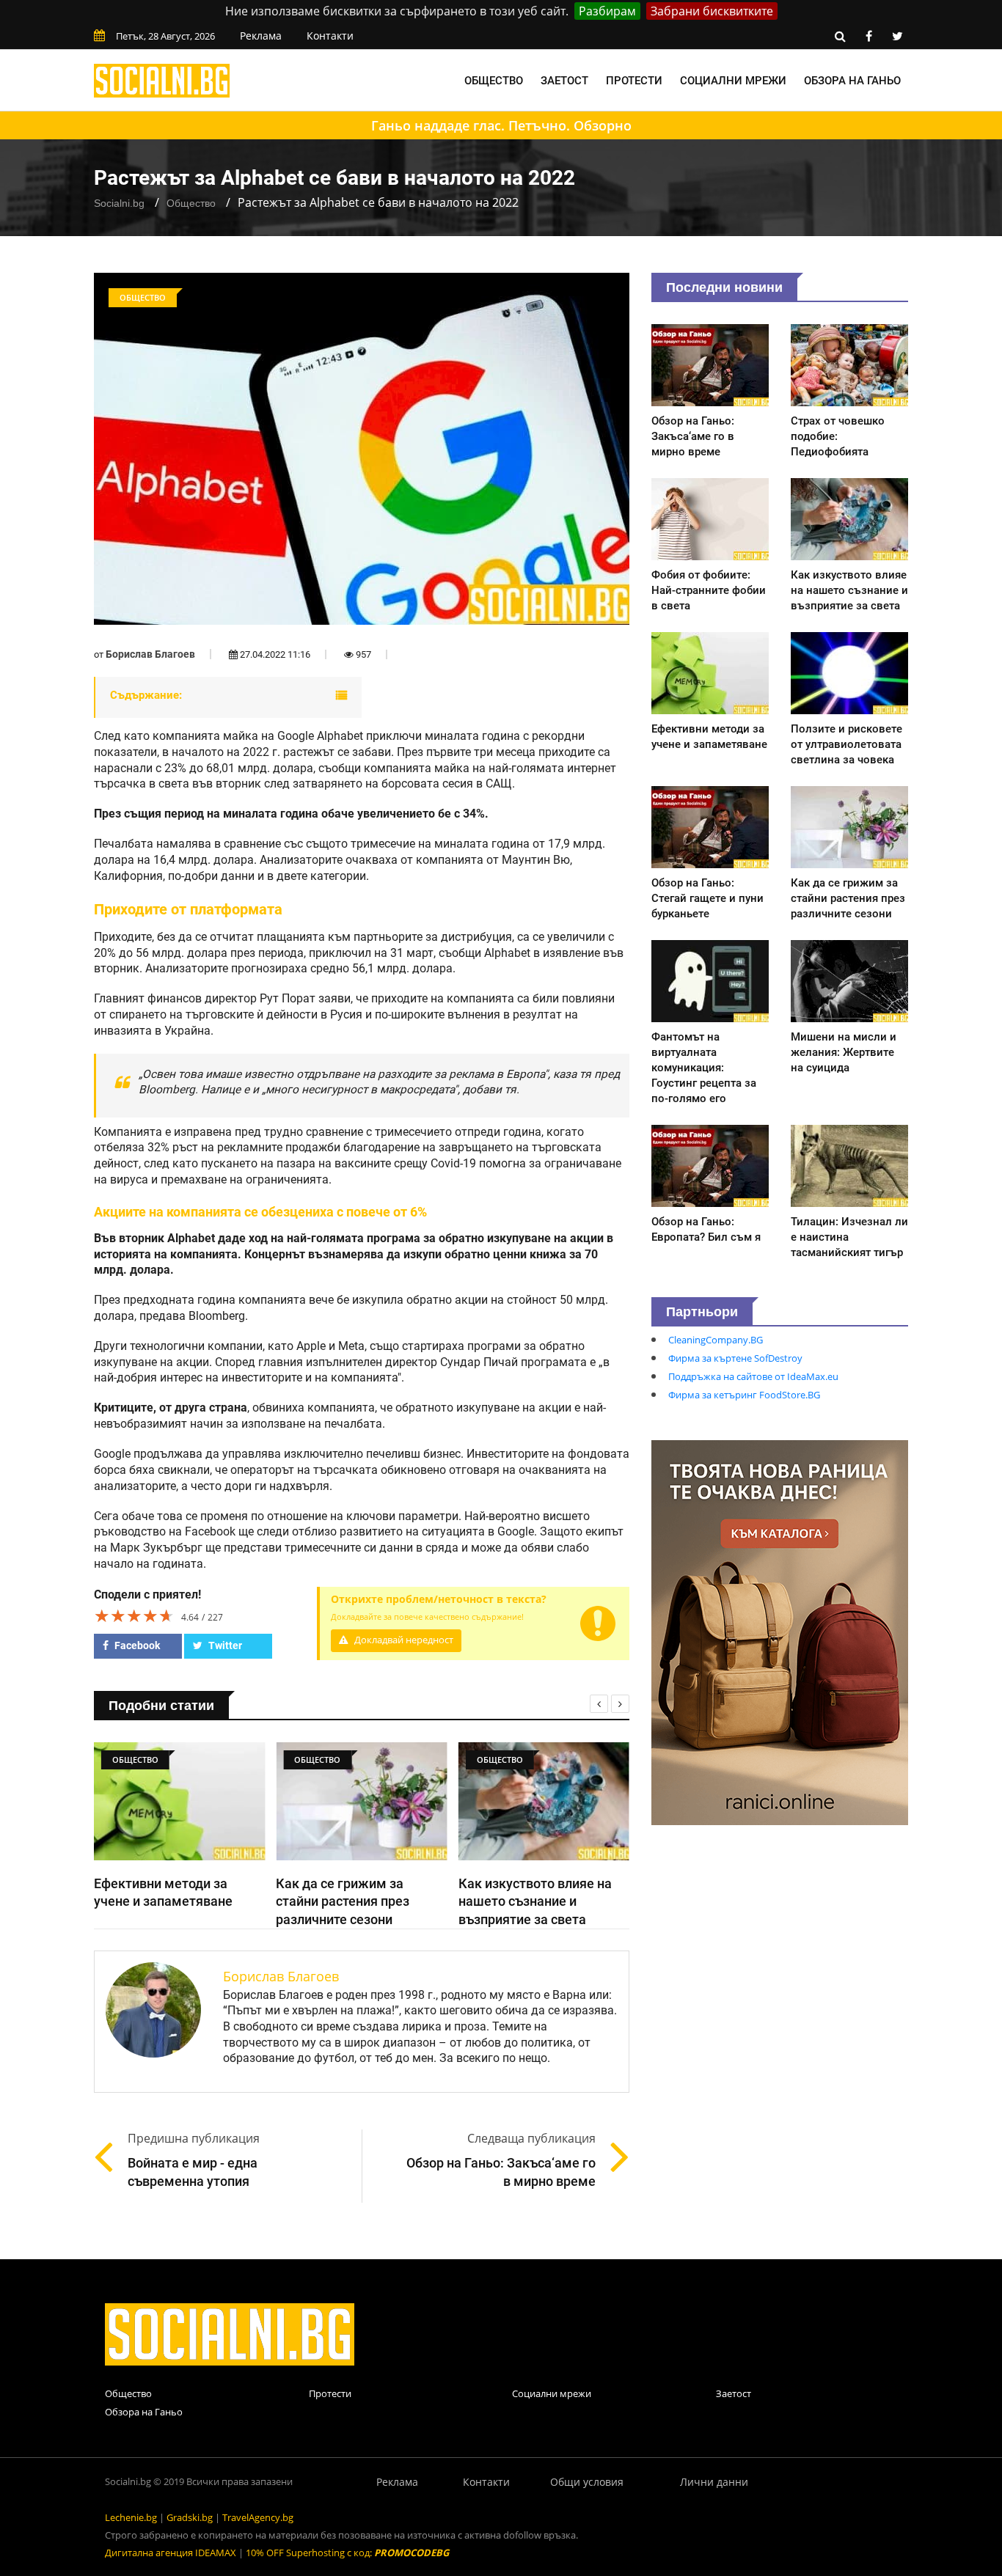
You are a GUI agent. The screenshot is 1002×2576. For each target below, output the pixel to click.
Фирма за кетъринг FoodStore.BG (744, 1395)
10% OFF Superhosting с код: (347, 2553)
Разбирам (607, 11)
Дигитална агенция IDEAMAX (171, 2553)
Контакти (330, 36)
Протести (634, 81)
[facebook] (868, 36)
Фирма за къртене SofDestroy (735, 1358)
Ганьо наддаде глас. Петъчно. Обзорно (501, 125)
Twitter (224, 1645)
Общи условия (587, 2482)
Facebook (136, 1645)
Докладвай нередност (403, 1640)
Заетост (564, 81)
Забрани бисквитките (712, 11)
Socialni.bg (119, 203)
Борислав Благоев (150, 654)
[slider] (134, 1615)
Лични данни (714, 2482)
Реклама (261, 36)
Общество (494, 81)
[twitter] (897, 36)
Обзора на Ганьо (852, 81)
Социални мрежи (733, 81)
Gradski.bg (190, 2517)
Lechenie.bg (131, 2517)
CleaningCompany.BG (716, 1340)
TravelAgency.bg (258, 2517)
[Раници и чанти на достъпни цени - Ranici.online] (780, 1632)
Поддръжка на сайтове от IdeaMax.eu (753, 1376)
